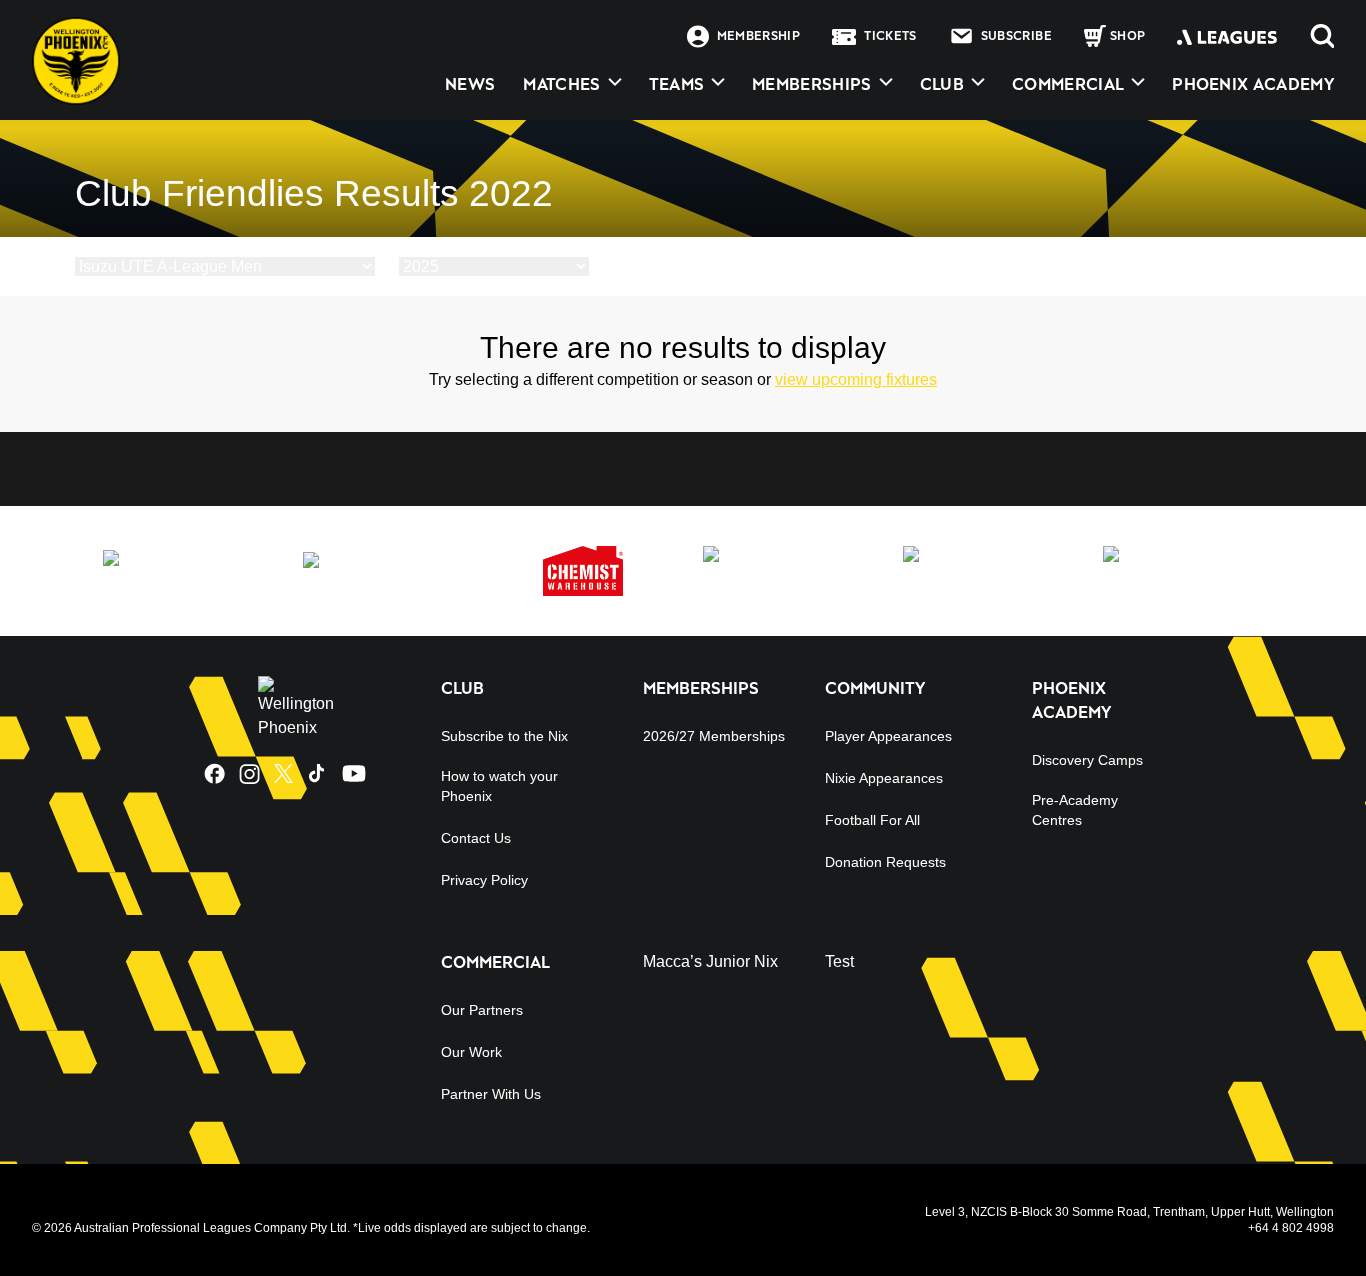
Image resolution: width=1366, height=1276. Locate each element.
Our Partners (482, 1010)
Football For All (872, 820)
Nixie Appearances (884, 778)
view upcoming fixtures (856, 379)
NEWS (470, 84)
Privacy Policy (484, 880)
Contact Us (476, 838)
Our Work (471, 1052)
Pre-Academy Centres (1075, 810)
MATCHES (561, 84)
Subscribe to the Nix (504, 736)
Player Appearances (888, 736)
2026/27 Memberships (714, 736)
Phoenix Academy (1253, 84)
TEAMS (677, 84)
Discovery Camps (1087, 760)
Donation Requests (885, 862)
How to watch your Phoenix (499, 786)
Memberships (812, 84)
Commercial (1068, 84)
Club (942, 84)
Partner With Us (491, 1094)
